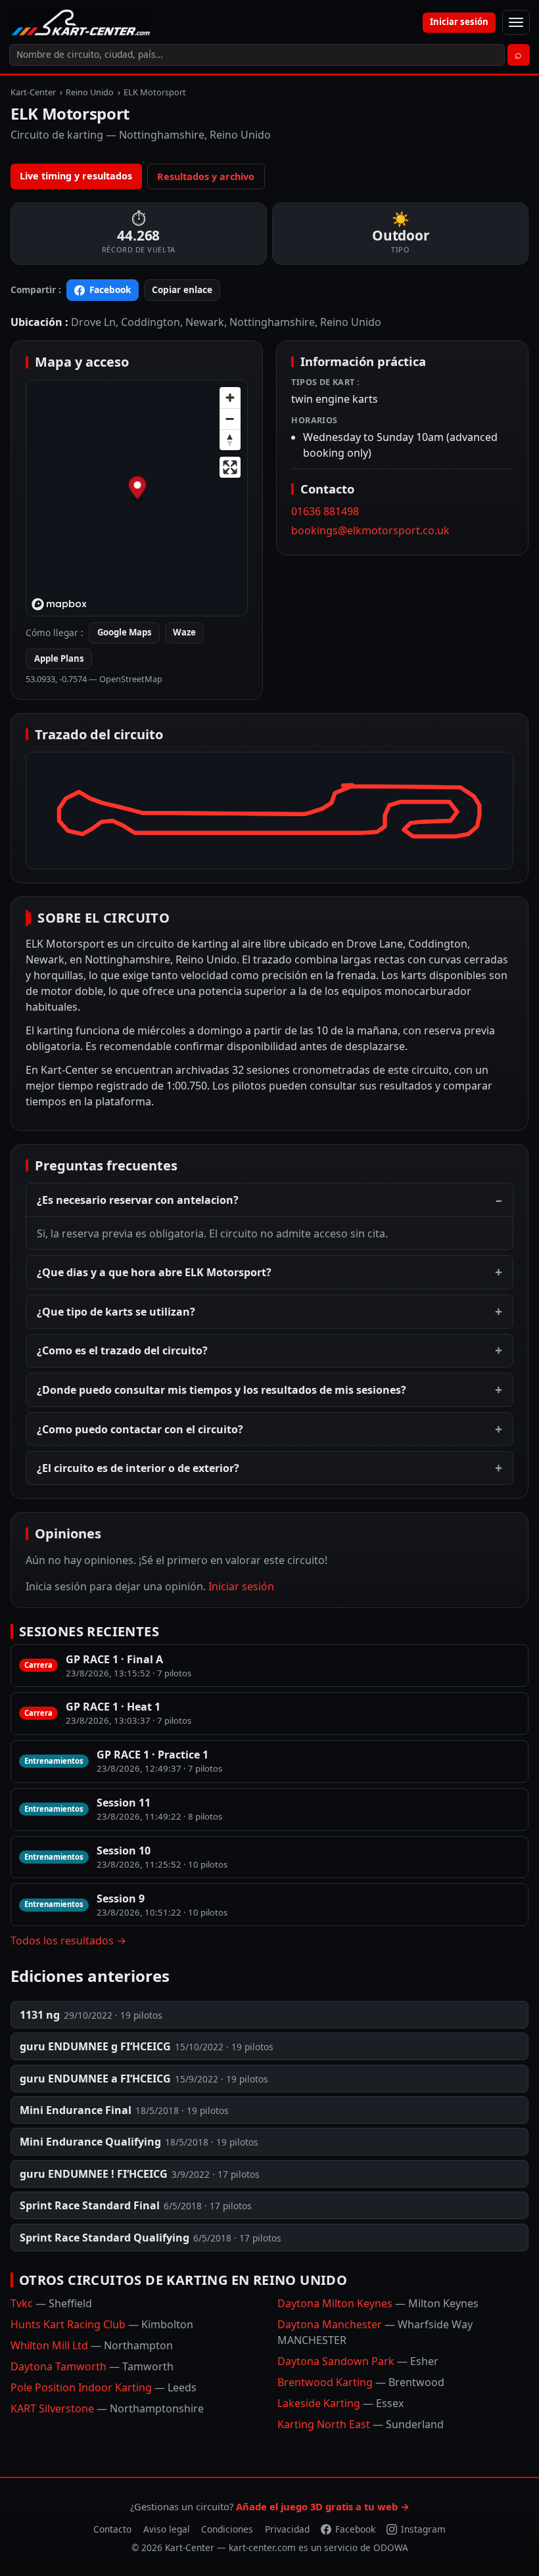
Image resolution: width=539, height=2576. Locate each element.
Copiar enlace (182, 289)
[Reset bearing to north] (230, 440)
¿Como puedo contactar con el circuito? (140, 1429)
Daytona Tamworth (92, 2366)
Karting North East (361, 2424)
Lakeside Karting (340, 2403)
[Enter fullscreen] (230, 467)
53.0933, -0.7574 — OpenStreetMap (94, 679)
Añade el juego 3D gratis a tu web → (323, 2506)
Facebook (110, 289)
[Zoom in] (230, 398)
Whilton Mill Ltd (92, 2345)
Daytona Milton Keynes (378, 2303)
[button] (138, 489)
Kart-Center (33, 92)
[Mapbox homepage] (59, 604)
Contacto (112, 2529)
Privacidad (287, 2529)
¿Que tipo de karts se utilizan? (116, 1312)
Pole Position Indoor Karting (104, 2387)
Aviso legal (167, 2529)
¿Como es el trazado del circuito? (122, 1350)
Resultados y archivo (206, 176)
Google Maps (125, 632)
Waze (184, 632)
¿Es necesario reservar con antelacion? (138, 1200)
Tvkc (51, 2303)
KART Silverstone (107, 2408)
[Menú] (516, 22)
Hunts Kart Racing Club (102, 2324)
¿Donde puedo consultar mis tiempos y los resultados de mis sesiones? (222, 1390)
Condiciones (227, 2529)
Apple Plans (59, 658)
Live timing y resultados (76, 176)
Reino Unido (90, 92)
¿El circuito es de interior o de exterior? (138, 1468)
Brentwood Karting (361, 2382)
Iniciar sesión (459, 22)
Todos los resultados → (68, 1941)
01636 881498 (325, 511)
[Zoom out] (230, 419)
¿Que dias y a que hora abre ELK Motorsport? (154, 1272)
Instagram (423, 2529)
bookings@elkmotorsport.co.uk (370, 530)
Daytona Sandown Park (358, 2361)
